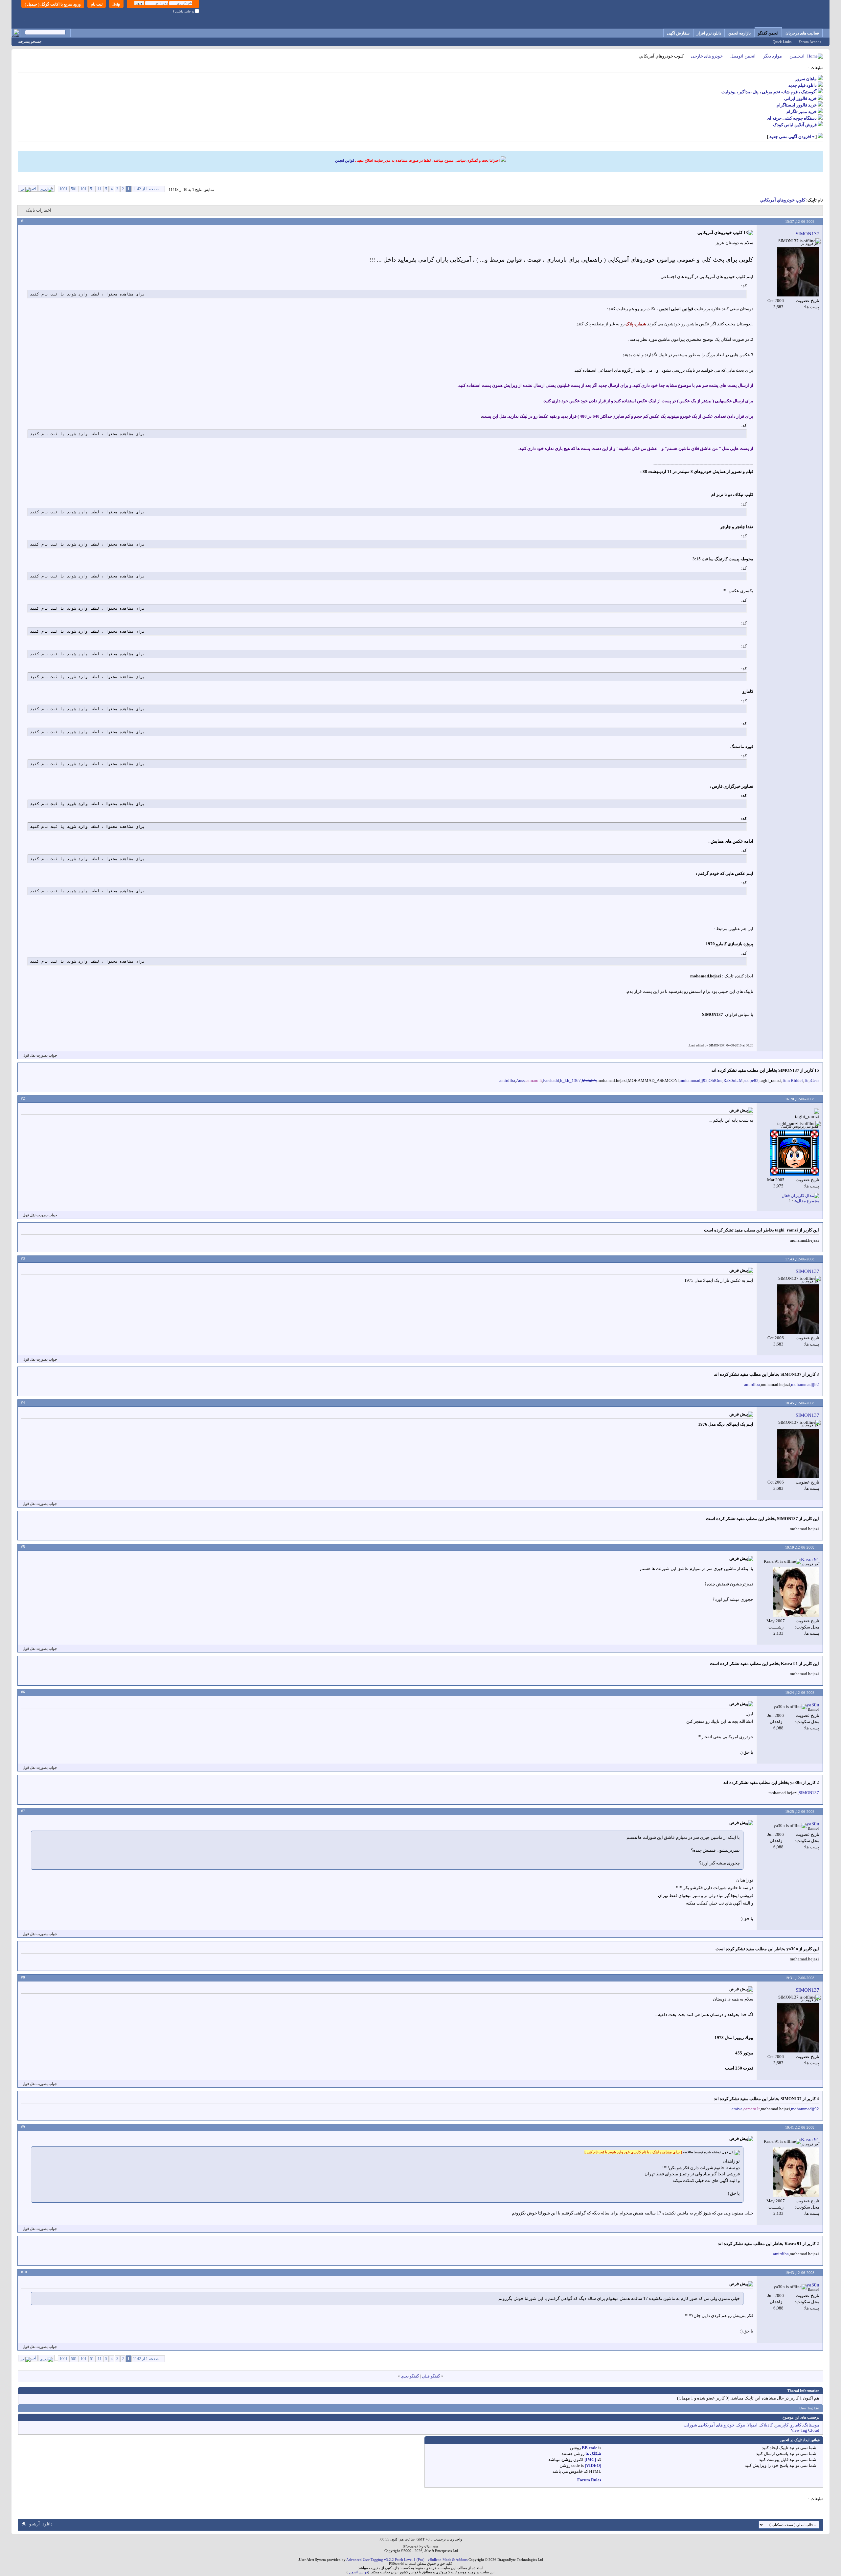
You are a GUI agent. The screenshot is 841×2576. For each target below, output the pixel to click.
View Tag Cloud (805, 2430)
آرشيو (34, 2524)
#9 (23, 2127)
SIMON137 (809, 1793)
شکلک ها (593, 2454)
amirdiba (507, 1080)
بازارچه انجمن (739, 33)
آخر (33, 188)
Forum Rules (589, 2480)
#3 (23, 1258)
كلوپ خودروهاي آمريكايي (783, 200)
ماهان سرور (806, 79)
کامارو (796, 2425)
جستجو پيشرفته (30, 41)
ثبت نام (97, 4)
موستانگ (811, 2425)
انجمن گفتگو (768, 33)
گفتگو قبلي (431, 2376)
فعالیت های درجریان (802, 33)
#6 (23, 1692)
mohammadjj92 (694, 1080)
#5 (23, 1547)
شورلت (690, 2425)
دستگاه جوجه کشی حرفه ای (792, 118)
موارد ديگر (773, 56)
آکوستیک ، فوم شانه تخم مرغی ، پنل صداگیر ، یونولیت (769, 92)
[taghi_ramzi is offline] (795, 1153)
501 (74, 189)
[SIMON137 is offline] (798, 272)
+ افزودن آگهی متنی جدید (792, 137)
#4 (23, 1402)
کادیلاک (766, 2425)
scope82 (751, 1080)
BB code (590, 2448)
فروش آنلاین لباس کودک (795, 125)
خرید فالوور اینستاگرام (797, 105)
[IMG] (590, 2459)
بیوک (741, 2425)
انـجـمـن (797, 56)
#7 (23, 1811)
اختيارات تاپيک (39, 210)
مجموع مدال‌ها (806, 1201)
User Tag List (809, 2408)
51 (92, 189)
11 (100, 189)
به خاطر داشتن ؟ (184, 12)
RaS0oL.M (733, 1080)
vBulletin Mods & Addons (448, 2560)
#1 (23, 221)
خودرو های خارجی (707, 56)
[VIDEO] (593, 2465)
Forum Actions (810, 42)
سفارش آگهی (678, 33)
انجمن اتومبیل (743, 56)
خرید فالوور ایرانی (800, 98)
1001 (63, 189)
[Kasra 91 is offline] (796, 1592)
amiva (737, 2109)
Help (116, 4)
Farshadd (551, 1080)
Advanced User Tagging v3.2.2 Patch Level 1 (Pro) (385, 2560)
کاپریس (782, 2425)
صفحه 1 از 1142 (146, 189)
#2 (23, 1098)
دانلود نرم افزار (709, 33)
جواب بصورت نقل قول (40, 1055)
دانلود (47, 2524)
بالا (24, 2524)
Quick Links (782, 42)
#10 (24, 2272)
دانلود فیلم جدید (803, 85)
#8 (23, 1977)
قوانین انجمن (345, 160)
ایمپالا (752, 2425)
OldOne (716, 1080)
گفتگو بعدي (410, 2376)
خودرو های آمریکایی (717, 2425)
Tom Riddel (792, 1080)
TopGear (811, 1080)
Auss (520, 1080)
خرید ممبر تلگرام (802, 112)
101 (83, 189)
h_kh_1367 (570, 1080)
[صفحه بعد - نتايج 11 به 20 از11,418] (46, 188)
